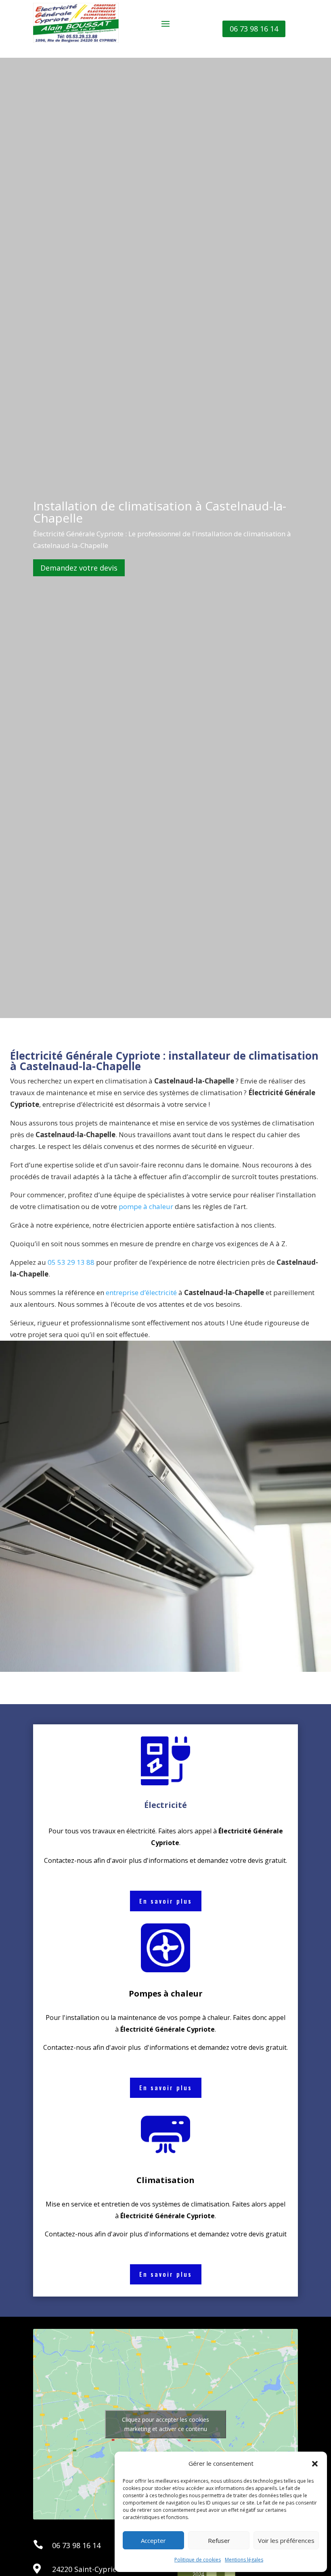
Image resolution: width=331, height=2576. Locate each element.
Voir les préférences (286, 2540)
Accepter (153, 2540)
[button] (315, 2464)
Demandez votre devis (79, 568)
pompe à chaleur (145, 1206)
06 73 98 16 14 (254, 29)
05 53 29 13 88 (71, 1262)
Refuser (219, 2540)
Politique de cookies (198, 2560)
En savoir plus (166, 1901)
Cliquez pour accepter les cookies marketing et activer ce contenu (165, 2424)
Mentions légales (244, 2560)
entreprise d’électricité (140, 1292)
